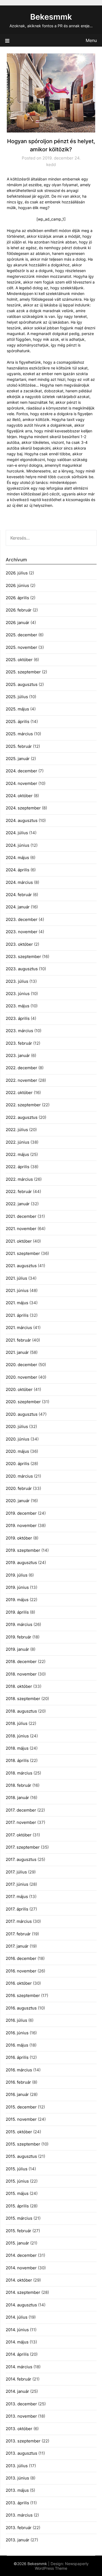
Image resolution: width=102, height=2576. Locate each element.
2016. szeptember (23, 1995)
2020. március (19, 1476)
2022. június (18, 1142)
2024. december (21, 771)
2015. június (17, 2181)
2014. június (17, 2330)
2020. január (18, 1501)
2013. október (19, 2429)
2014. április (17, 2354)
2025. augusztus (22, 684)
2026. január (18, 623)
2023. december (22, 919)
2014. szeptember (23, 2292)
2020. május (17, 1451)
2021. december (21, 1216)
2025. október (19, 660)
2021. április (17, 1315)
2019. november (21, 1525)
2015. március (19, 2218)
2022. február (19, 1191)
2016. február (18, 2082)
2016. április (17, 2057)
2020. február (19, 1488)
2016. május (17, 2045)
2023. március (19, 1031)
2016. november (21, 1971)
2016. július (16, 2020)
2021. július (16, 1278)
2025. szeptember (23, 672)
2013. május (17, 2490)
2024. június (18, 845)
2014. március (19, 2367)
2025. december (21, 635)
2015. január (17, 2243)
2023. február (19, 1043)
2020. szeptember (23, 1402)
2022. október (19, 1093)
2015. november (21, 2119)
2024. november (21, 783)
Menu (91, 40)
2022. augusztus (22, 1117)
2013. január (18, 2540)
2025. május (17, 709)
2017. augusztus (21, 1859)
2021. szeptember (23, 1253)
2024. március (19, 882)
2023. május (18, 1006)
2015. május (17, 2193)
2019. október (19, 1538)
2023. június (18, 994)
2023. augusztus (22, 969)
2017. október (19, 1835)
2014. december (21, 2255)
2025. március (19, 734)
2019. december (21, 1513)
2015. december (21, 2107)
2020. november (21, 1377)
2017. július (16, 1872)
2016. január (17, 2094)
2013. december (21, 2404)
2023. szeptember (23, 956)
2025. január (18, 759)
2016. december (21, 1958)
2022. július (17, 1130)
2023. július (17, 981)
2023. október (19, 944)
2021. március (19, 1328)
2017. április (17, 1909)
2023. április (18, 1018)
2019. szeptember (23, 1550)
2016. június (17, 2033)
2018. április (17, 1760)
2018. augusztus (21, 1711)
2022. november (21, 1080)
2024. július (17, 833)
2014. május (17, 2342)
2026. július (17, 573)
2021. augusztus (21, 1266)
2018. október (19, 1686)
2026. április (17, 598)
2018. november (21, 1674)
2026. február (19, 610)
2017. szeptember (23, 1847)
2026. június (17, 585)
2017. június (17, 1884)
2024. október (19, 796)
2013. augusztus (21, 2453)
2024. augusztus (22, 820)
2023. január (18, 1055)
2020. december (21, 1365)
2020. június (18, 1439)
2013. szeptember (23, 2441)
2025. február (19, 746)
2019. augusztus (21, 1563)
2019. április (17, 1612)
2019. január (17, 1649)
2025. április (18, 721)
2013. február (19, 2528)
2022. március (19, 1179)
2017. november (21, 1822)
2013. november (21, 2416)
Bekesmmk (51, 17)
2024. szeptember (23, 808)
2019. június (17, 1587)
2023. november (22, 932)
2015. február (18, 2231)
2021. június (17, 1290)
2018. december (21, 1661)
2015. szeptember (23, 2144)
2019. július (17, 1575)
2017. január (17, 1946)
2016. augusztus (21, 2008)
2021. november (21, 1229)
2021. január (17, 1352)
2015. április (17, 2206)
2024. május (17, 858)
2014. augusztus (21, 2305)
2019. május (17, 1600)
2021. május (17, 1303)
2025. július (17, 697)
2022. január (18, 1204)
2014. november (21, 2268)
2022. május (17, 1154)
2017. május (17, 1896)
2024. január (18, 907)
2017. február (18, 1934)
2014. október (19, 2280)
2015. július (17, 2169)
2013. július (17, 2466)
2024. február (19, 895)
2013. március (19, 2515)
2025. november (21, 647)
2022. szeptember (23, 1105)
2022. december (21, 1068)
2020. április (18, 1464)
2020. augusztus (22, 1414)
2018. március (19, 1773)
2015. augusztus (21, 2156)
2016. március (19, 2070)
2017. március (19, 1921)
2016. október (19, 1983)
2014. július (17, 2317)
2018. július (17, 1723)
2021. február (18, 1340)
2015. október (19, 2132)
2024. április (18, 870)
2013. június (17, 2478)
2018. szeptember (23, 1699)
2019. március (19, 1624)
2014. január (17, 2391)
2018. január (17, 1798)
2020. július (17, 1426)
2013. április (17, 2503)
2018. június (17, 1736)
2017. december (21, 1810)
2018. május (17, 1748)
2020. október (19, 1389)
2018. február (18, 1785)
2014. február (18, 2379)
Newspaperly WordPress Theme (62, 2566)
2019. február (18, 1637)
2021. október (19, 1241)
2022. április (18, 1167)
